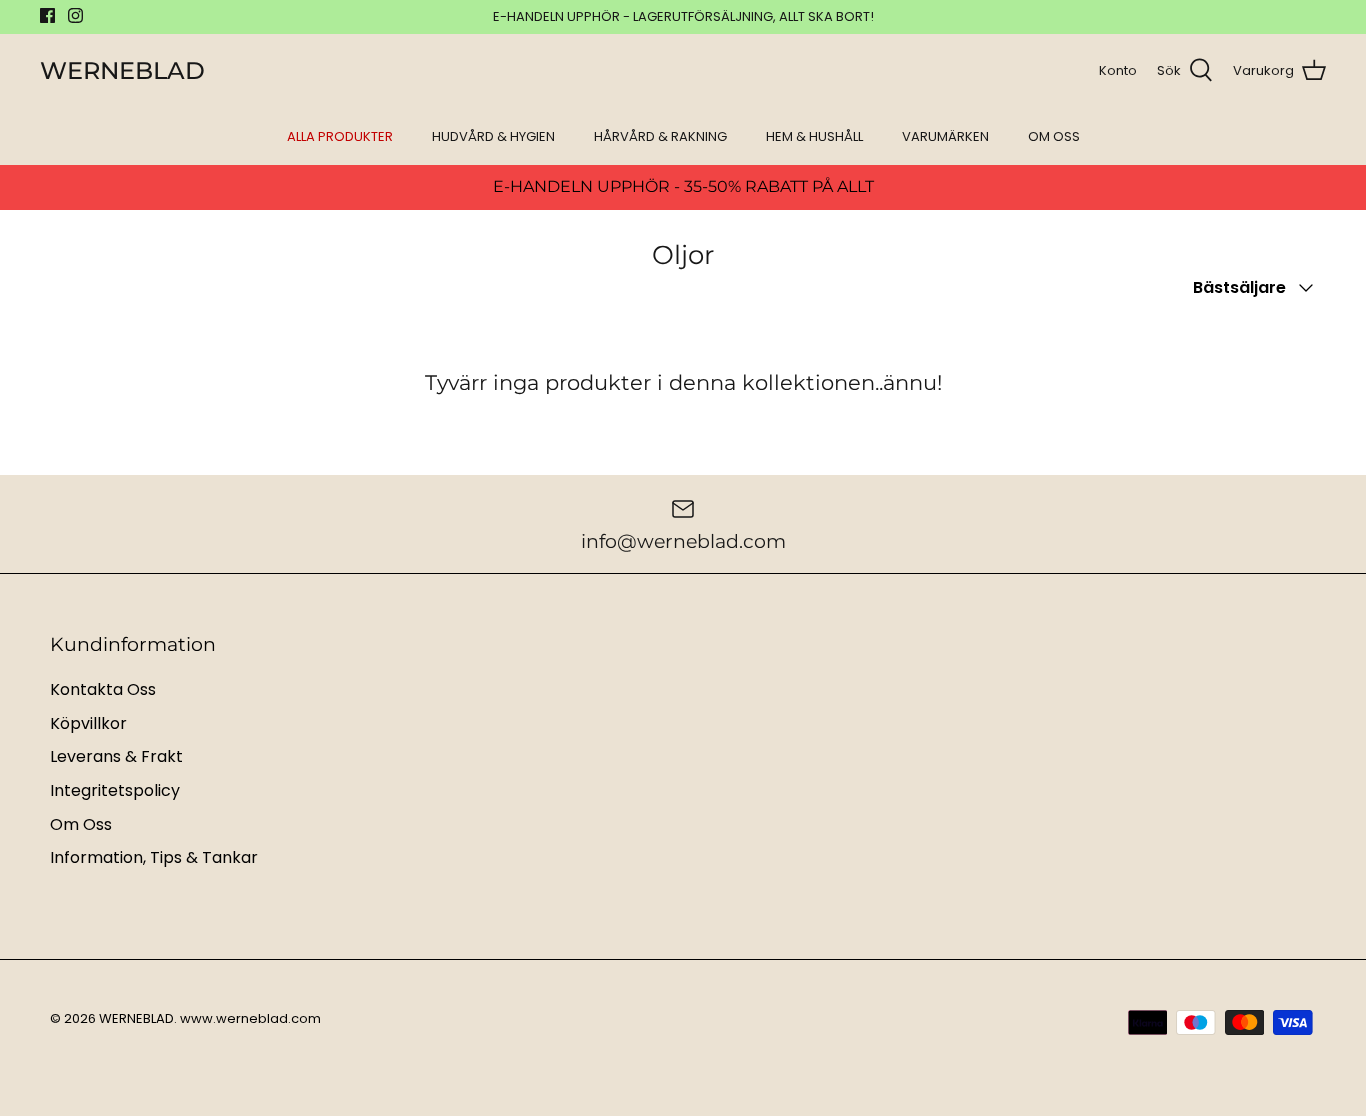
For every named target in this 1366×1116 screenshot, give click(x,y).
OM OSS (1054, 136)
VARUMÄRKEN (945, 136)
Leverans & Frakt (116, 756)
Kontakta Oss (103, 689)
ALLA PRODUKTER (340, 136)
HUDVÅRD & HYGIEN (493, 136)
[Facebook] (47, 15)
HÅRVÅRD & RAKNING (660, 136)
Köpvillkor (88, 723)
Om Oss (81, 824)
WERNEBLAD (136, 1018)
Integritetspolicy (115, 790)
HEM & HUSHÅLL (814, 136)
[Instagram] (75, 15)
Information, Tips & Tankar (154, 857)
